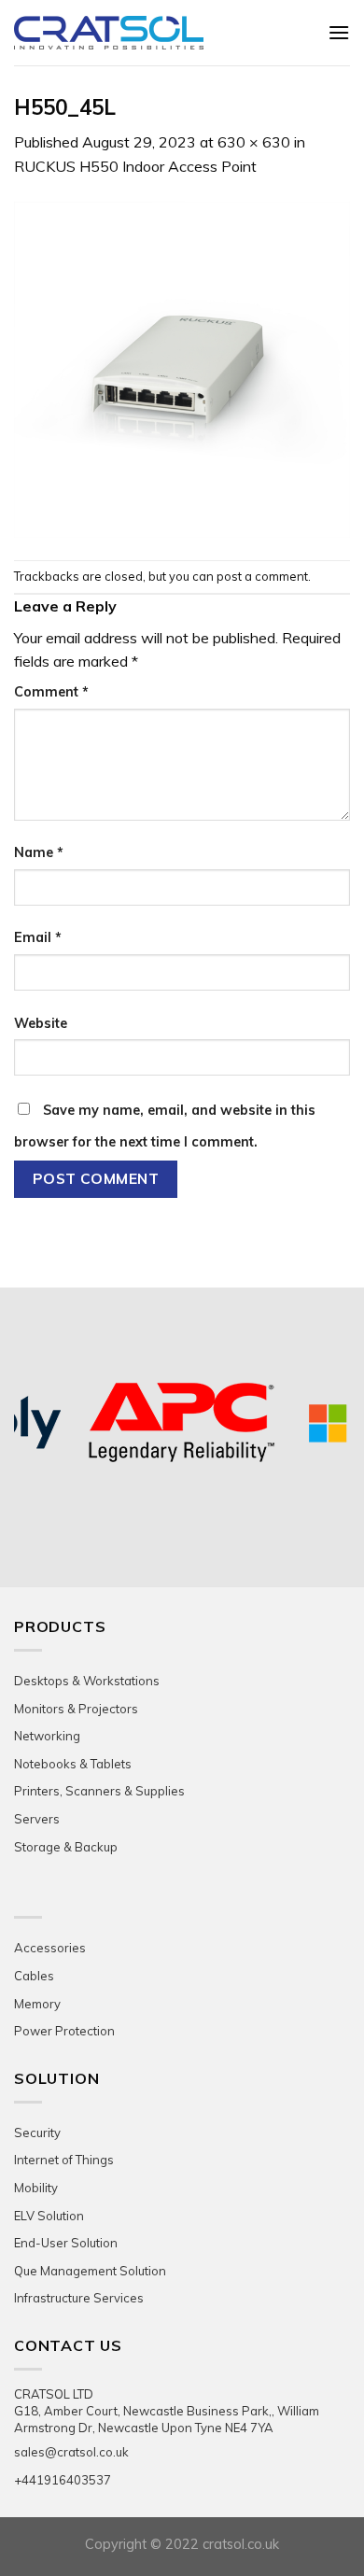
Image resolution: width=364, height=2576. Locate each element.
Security (37, 2133)
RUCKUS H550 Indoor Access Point (135, 166)
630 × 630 (254, 142)
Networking (47, 1736)
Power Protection (64, 2031)
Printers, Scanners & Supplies (99, 1791)
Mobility (36, 2188)
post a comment (262, 576)
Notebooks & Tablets (73, 1764)
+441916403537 (63, 2480)
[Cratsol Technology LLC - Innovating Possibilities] (157, 33)
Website (41, 1023)
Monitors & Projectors (76, 1709)
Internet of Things (64, 2160)
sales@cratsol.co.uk (71, 2452)
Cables (34, 1976)
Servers (37, 1819)
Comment (51, 692)
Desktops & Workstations (87, 1681)
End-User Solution (66, 2243)
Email (38, 937)
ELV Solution (49, 2216)
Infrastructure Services (79, 2298)
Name (39, 852)
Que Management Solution (90, 2271)
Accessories (50, 1948)
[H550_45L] (182, 368)
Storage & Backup (66, 1847)
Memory (37, 2004)
